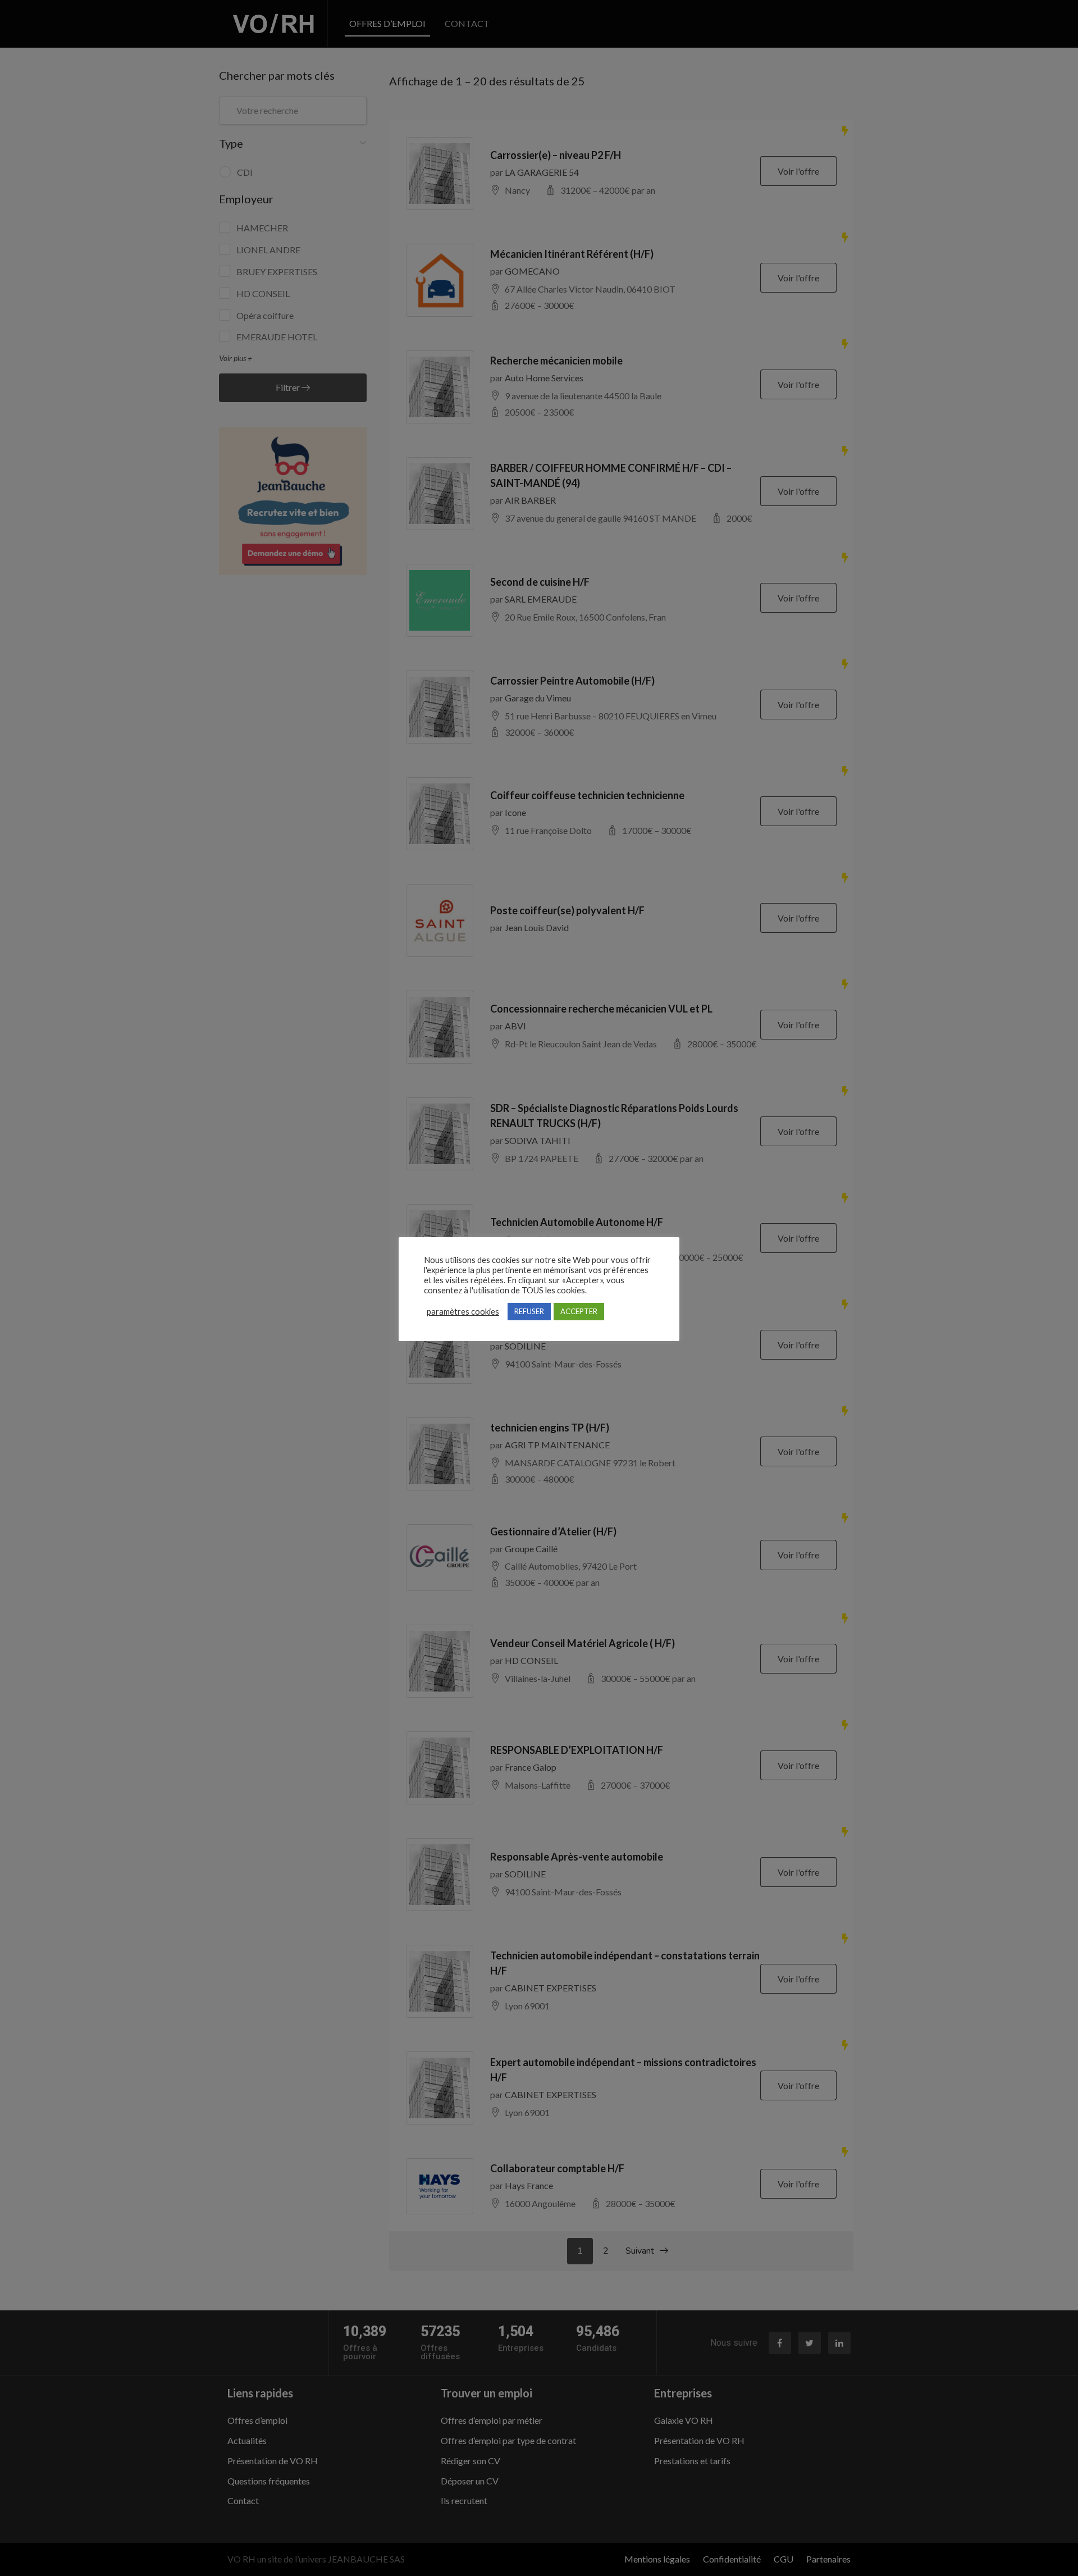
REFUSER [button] (529, 1311)
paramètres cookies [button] (463, 1312)
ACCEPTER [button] (579, 1311)
